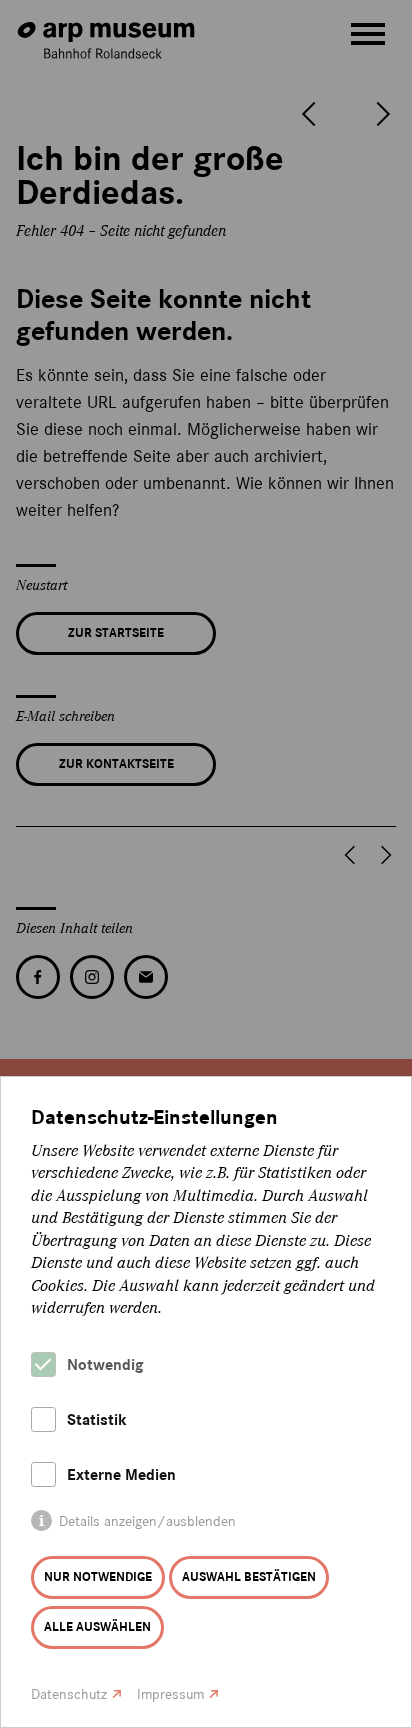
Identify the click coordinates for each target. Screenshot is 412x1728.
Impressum (170, 1694)
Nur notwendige (98, 1577)
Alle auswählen (97, 1627)
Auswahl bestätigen (249, 1577)
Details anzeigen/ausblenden (147, 1521)
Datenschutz (69, 1694)
